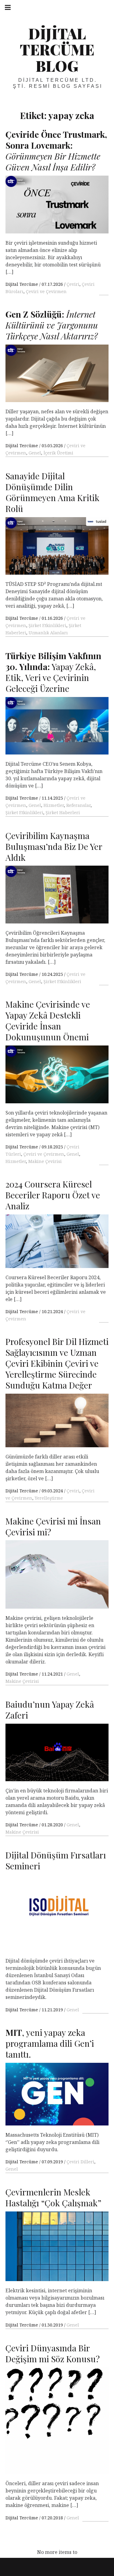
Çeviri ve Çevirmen (46, 291)
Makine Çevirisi (45, 1161)
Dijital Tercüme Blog (57, 50)
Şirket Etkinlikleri (47, 625)
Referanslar (78, 805)
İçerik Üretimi (58, 453)
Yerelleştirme (49, 1498)
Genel (35, 453)
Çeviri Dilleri (80, 2162)
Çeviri (73, 284)
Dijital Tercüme (22, 284)
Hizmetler (54, 805)
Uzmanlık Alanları (48, 633)
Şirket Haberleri (63, 812)
